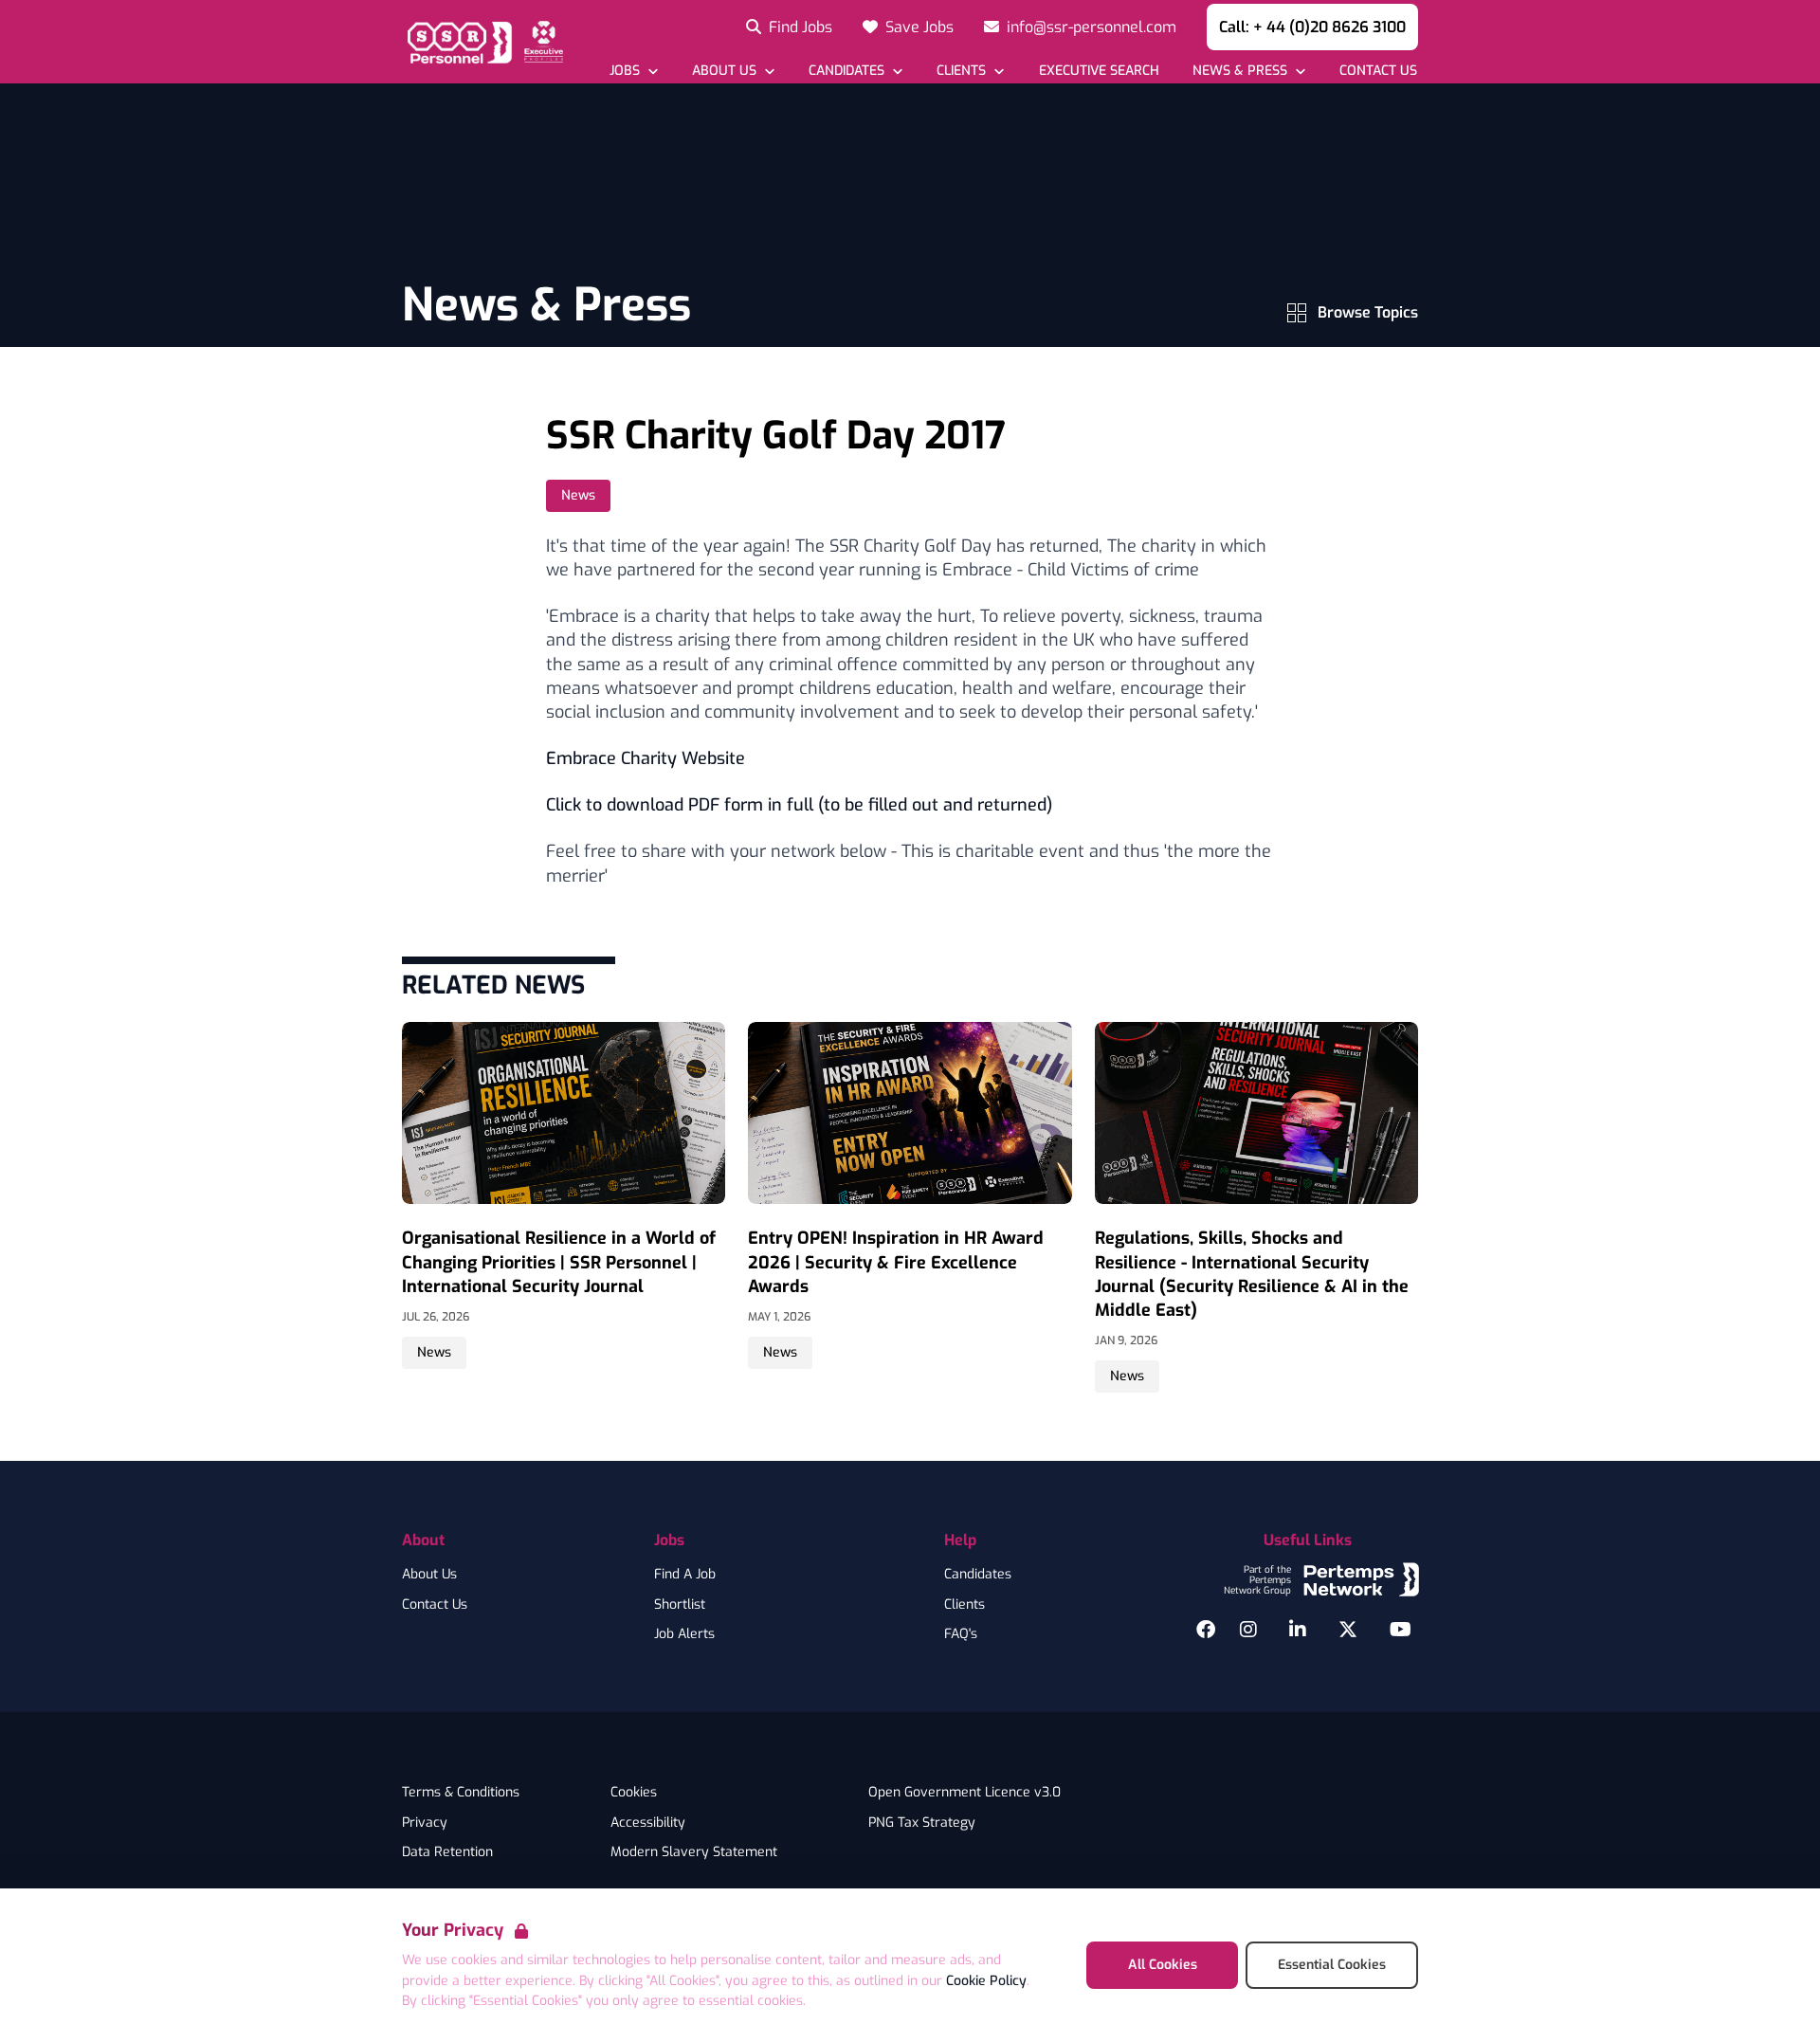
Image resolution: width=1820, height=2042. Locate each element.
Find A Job (685, 1575)
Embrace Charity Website (646, 758)
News (578, 495)
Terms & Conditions (461, 1793)
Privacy (425, 1823)
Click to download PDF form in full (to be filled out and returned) (799, 805)
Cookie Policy (986, 1981)
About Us (429, 1575)
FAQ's (961, 1634)
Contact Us (435, 1605)
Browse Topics (1368, 312)
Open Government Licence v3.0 (965, 1793)
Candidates (978, 1575)
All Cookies (1163, 1965)
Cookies (634, 1793)
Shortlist (680, 1605)
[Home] (482, 42)
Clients (965, 1605)
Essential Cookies (1332, 1965)
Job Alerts (684, 1634)
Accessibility (648, 1823)
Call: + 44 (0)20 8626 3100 (1312, 27)
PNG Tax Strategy (922, 1823)
